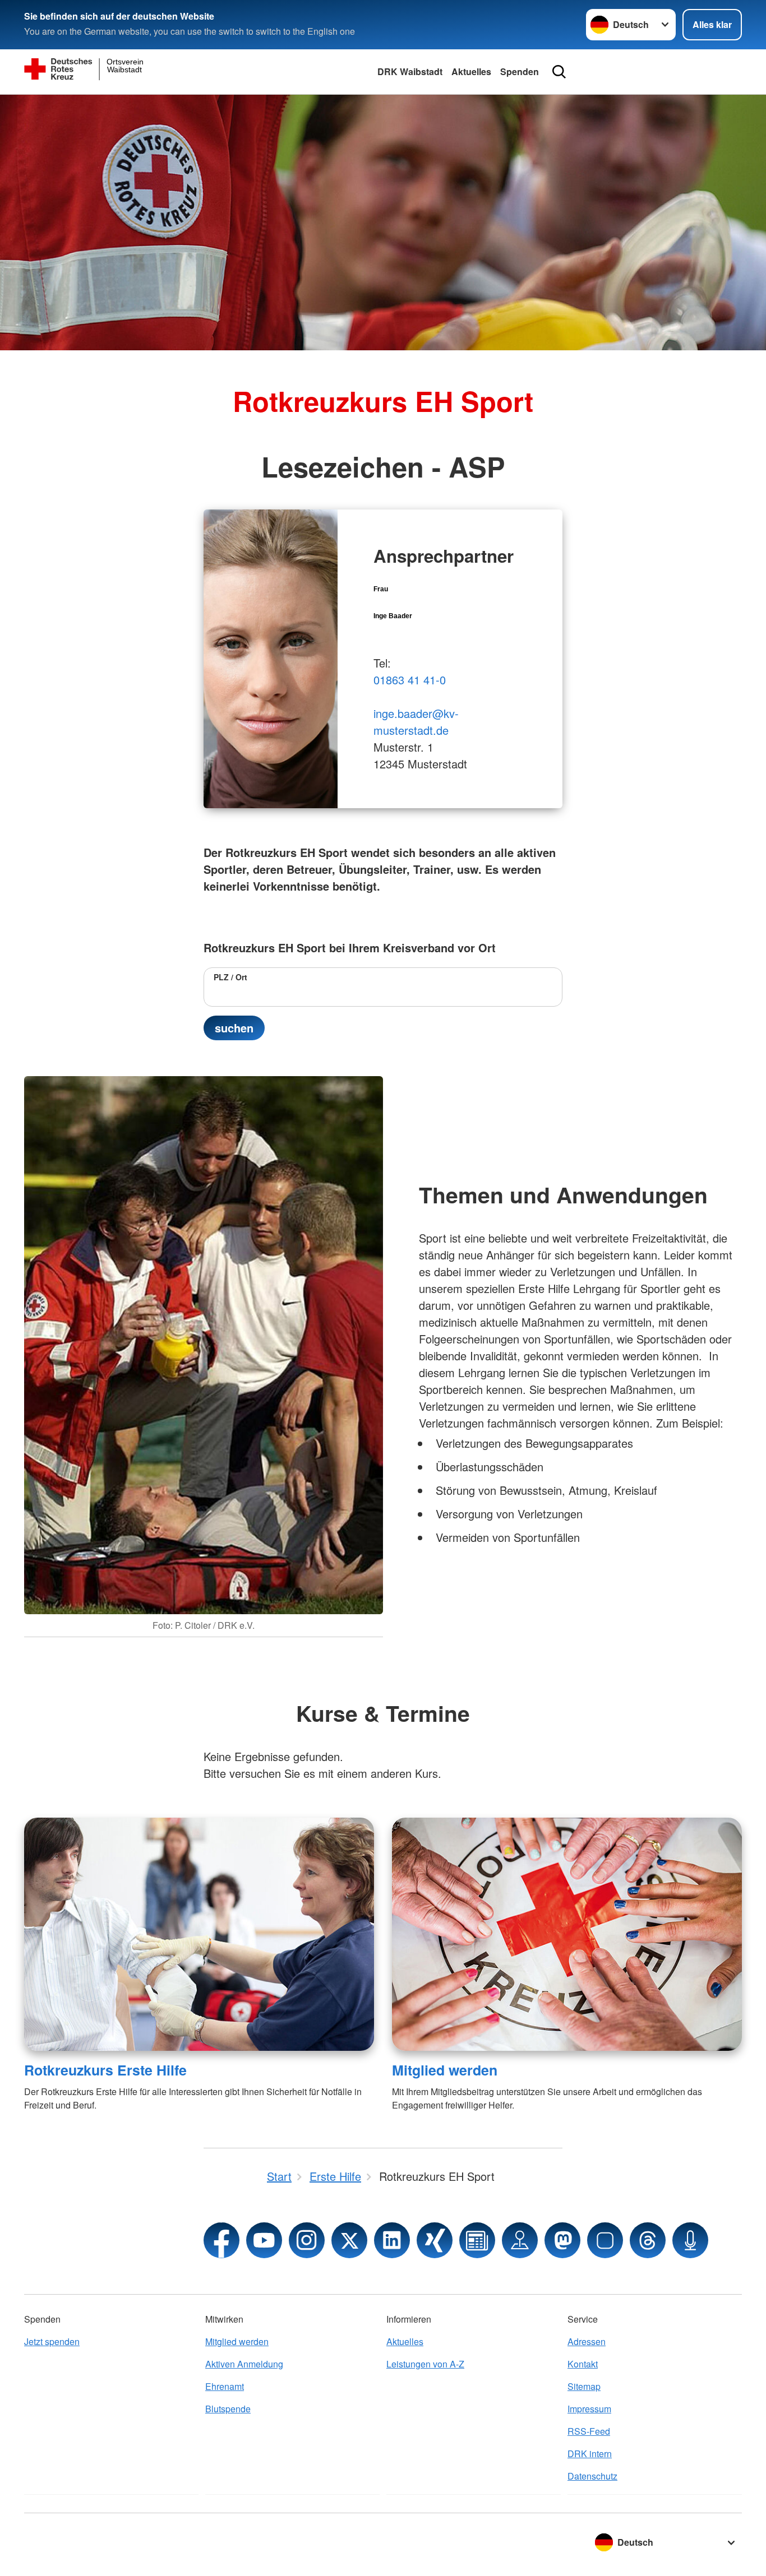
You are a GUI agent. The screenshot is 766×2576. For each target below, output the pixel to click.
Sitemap (584, 2386)
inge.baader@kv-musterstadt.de (416, 722)
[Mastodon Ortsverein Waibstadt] (562, 2240)
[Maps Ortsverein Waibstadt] (520, 2240)
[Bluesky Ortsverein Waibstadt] (605, 2240)
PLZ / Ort (230, 977)
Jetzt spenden (52, 2341)
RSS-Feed (589, 2431)
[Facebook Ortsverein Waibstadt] (222, 2240)
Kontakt (583, 2364)
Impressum (589, 2409)
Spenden (520, 71)
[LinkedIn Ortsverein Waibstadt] (392, 2240)
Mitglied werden (445, 2070)
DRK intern (590, 2454)
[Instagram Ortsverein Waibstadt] (307, 2240)
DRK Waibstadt (410, 71)
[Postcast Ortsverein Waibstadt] (690, 2240)
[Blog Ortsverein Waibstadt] (477, 2240)
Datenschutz (592, 2476)
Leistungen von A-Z (425, 2364)
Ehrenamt (225, 2386)
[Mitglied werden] (567, 1934)
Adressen (587, 2341)
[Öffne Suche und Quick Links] (559, 72)
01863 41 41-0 (410, 680)
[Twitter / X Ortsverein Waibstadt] (349, 2240)
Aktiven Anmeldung (244, 2364)
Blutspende (228, 2409)
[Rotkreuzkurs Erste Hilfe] (199, 1934)
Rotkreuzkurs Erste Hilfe (105, 2070)
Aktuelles (471, 71)
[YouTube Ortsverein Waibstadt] (264, 2240)
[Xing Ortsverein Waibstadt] (435, 2240)
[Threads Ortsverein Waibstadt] (648, 2240)
